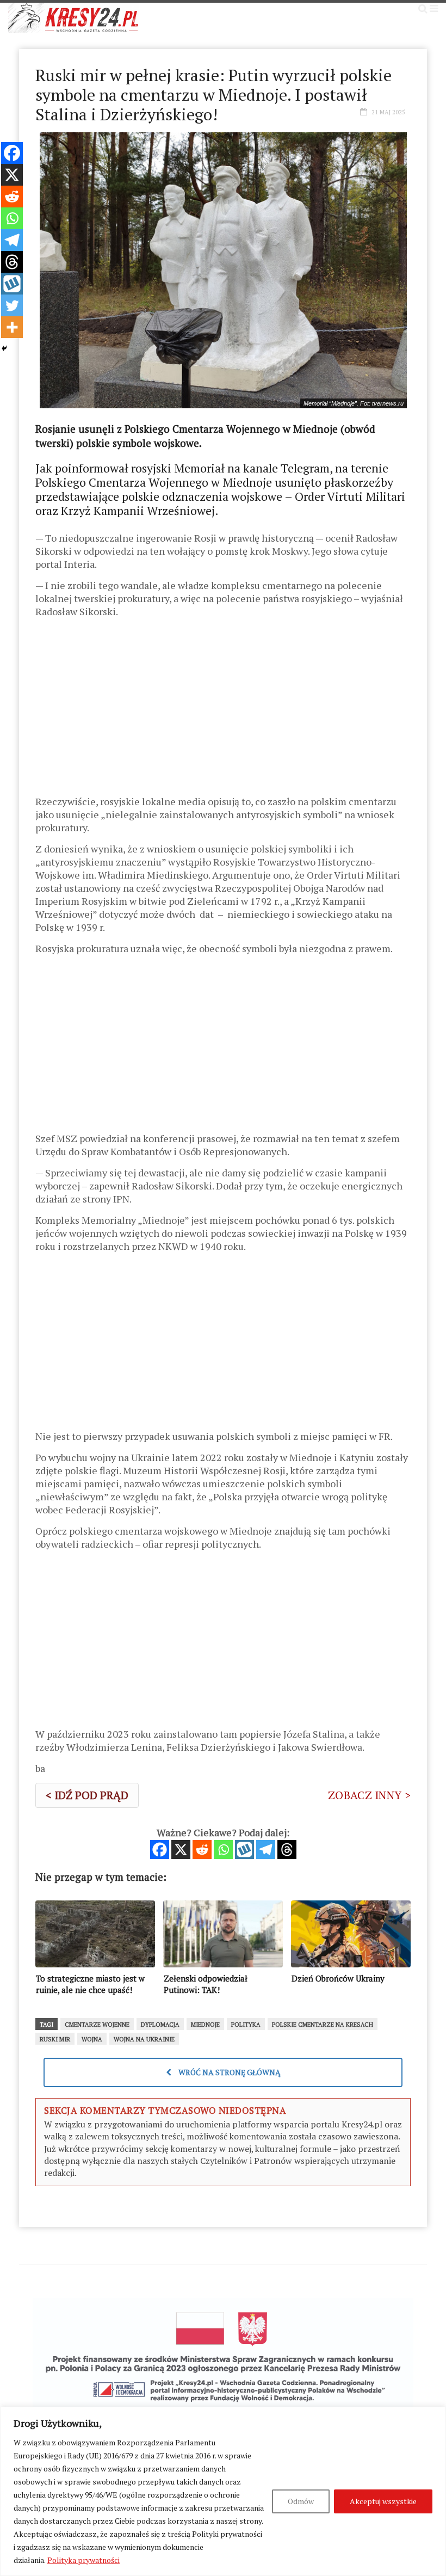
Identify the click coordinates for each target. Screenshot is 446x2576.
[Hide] (4, 348)
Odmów (301, 2501)
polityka (246, 2025)
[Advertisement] (223, 710)
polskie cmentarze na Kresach (323, 2025)
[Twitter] (12, 305)
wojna (92, 2039)
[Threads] (287, 1850)
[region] (223, 2491)
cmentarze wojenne (97, 2025)
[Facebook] (160, 1850)
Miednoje (205, 2025)
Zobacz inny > (369, 1795)
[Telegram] (266, 1850)
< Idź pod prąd (87, 1795)
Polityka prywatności (83, 2560)
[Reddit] (202, 1850)
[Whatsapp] (223, 1850)
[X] (181, 1850)
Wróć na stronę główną (229, 2072)
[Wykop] (244, 1850)
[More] (12, 327)
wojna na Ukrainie (144, 2039)
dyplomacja (160, 2025)
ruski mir (55, 2039)
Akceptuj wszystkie (383, 2501)
